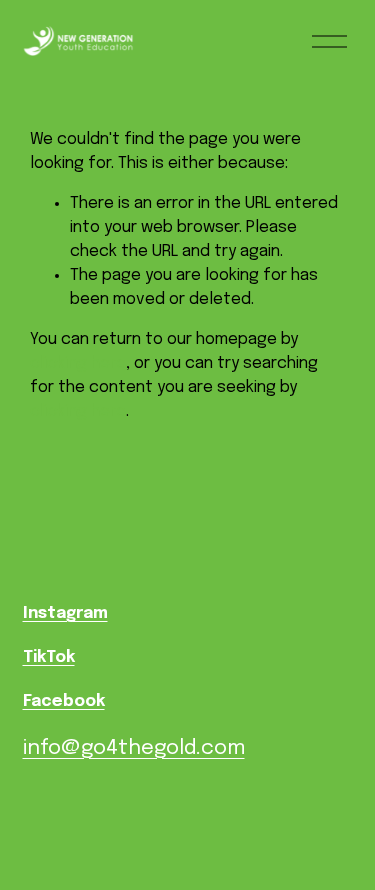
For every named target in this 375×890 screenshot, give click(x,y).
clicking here (78, 363)
